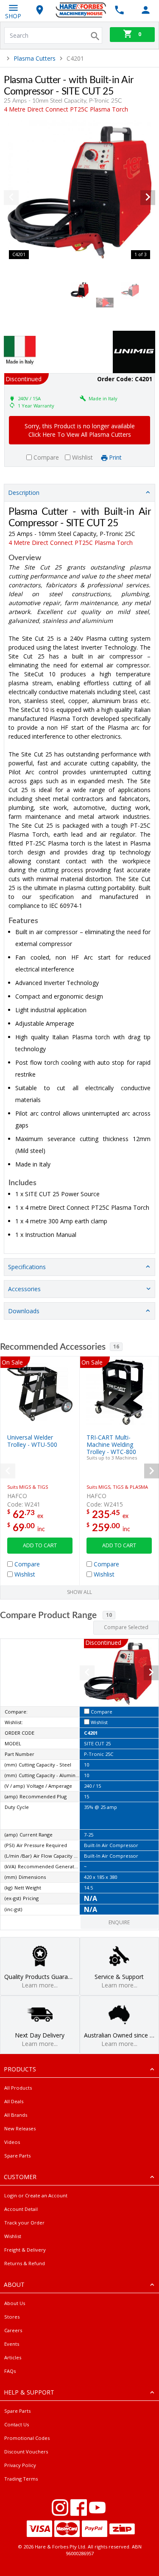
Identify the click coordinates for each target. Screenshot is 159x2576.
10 (109, 1615)
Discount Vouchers (26, 2452)
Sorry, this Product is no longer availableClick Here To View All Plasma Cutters (80, 430)
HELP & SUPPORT (29, 2392)
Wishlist (13, 2236)
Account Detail (21, 2209)
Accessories (24, 1289)
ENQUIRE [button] (119, 1922)
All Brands (16, 2115)
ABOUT (14, 2284)
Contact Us (17, 2424)
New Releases (20, 2128)
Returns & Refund (25, 2263)
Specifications (27, 1267)
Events (12, 2344)
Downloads (24, 1311)
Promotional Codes (27, 2438)
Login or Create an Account (36, 2195)
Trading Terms (21, 2479)
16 (116, 1347)
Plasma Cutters (35, 58)
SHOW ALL (79, 1592)
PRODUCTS (20, 2069)
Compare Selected (126, 1627)
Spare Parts (17, 2156)
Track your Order (24, 2223)
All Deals (14, 2101)
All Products (18, 2088)
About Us (15, 2303)
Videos (12, 2142)
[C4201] (79, 192)
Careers (13, 2330)
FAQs (10, 2371)
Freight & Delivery (25, 2250)
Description (24, 493)
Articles (13, 2357)
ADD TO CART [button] (40, 1545)
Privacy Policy (20, 2465)
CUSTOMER (20, 2177)
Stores (12, 2317)
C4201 (91, 1733)
